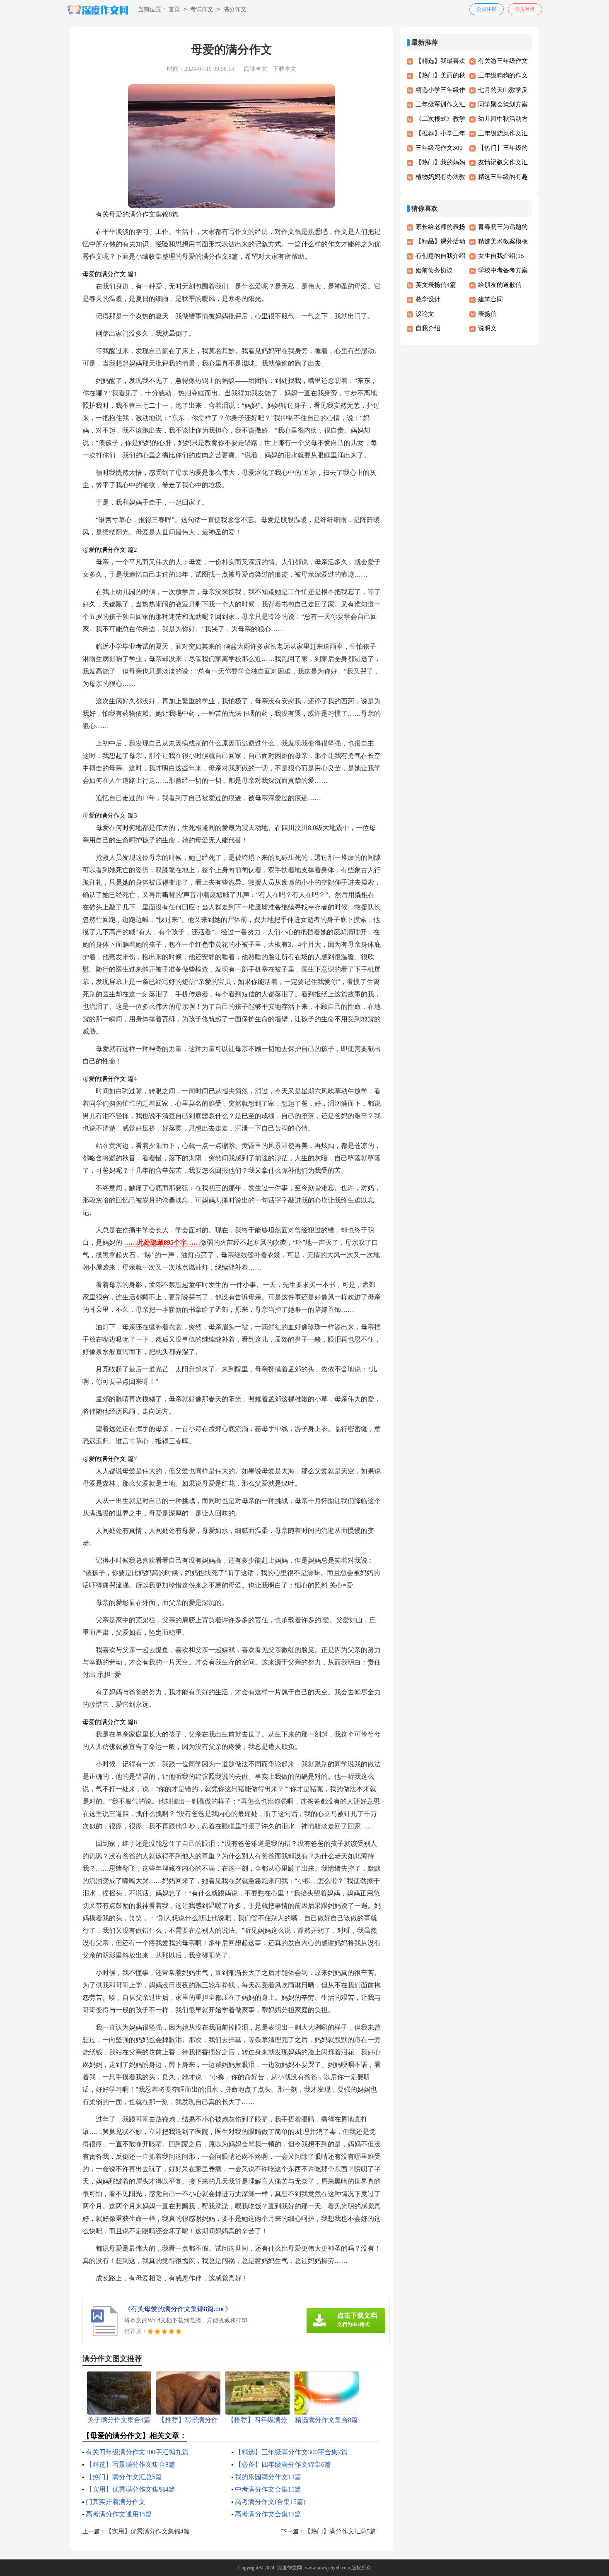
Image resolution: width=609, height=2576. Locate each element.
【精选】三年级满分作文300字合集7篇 (291, 2452)
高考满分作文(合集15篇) (270, 2502)
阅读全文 (256, 69)
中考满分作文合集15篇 (268, 2489)
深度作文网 (290, 2568)
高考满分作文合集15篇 (268, 2514)
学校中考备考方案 (503, 270)
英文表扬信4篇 (436, 285)
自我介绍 (428, 328)
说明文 (487, 328)
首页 (174, 9)
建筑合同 (491, 299)
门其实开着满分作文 (116, 2502)
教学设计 (428, 299)
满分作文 (235, 9)
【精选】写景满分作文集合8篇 (130, 2464)
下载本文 (285, 69)
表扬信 (487, 314)
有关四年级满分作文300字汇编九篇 (137, 2452)
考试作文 (202, 9)
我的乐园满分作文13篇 (268, 2477)
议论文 (425, 314)
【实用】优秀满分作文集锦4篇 (130, 2489)
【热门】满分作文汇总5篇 (124, 2477)
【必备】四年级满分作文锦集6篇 (283, 2464)
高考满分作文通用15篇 (119, 2514)
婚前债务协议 (434, 270)
